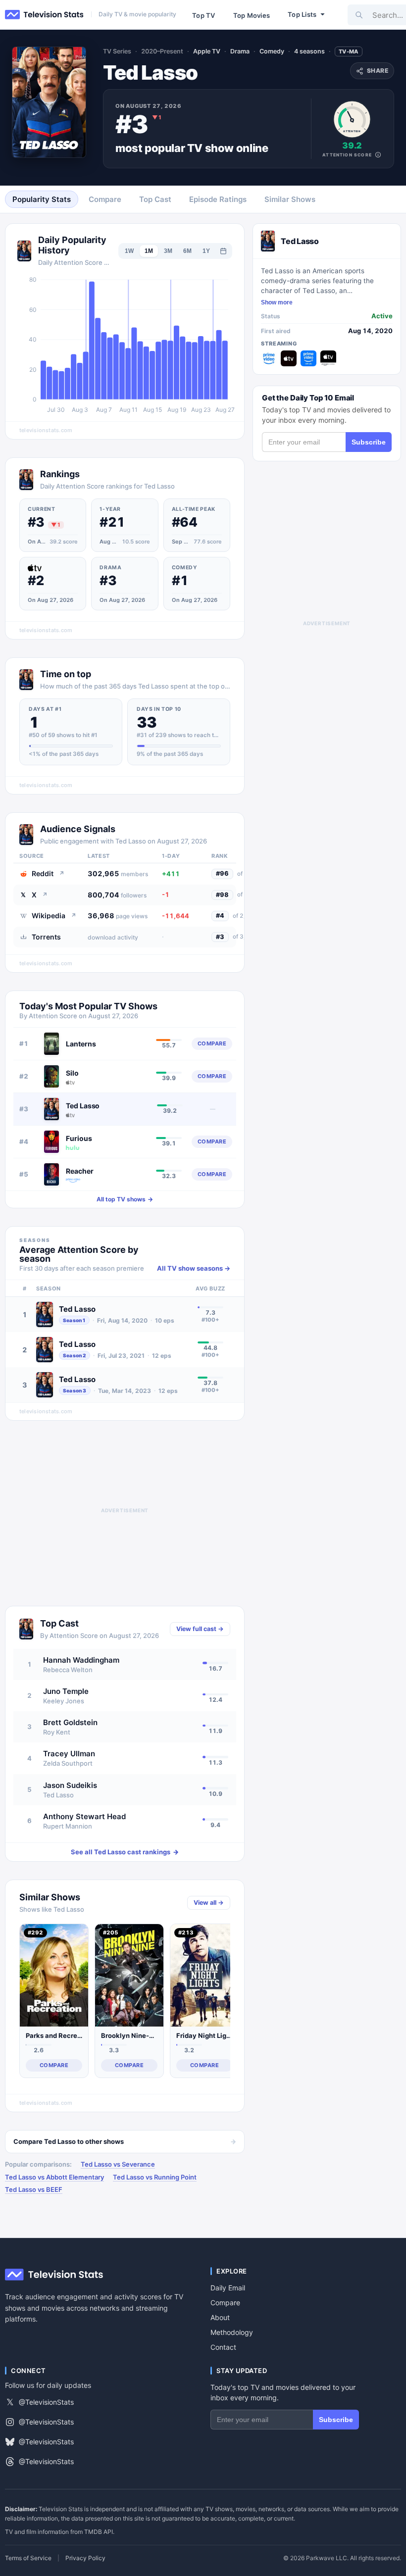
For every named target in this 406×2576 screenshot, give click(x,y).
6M (187, 251)
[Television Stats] (45, 15)
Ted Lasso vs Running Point (155, 2177)
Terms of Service (28, 2558)
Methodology (232, 2332)
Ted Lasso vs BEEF (34, 2189)
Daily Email (228, 2288)
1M (149, 251)
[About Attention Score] (378, 155)
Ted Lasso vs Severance (118, 2164)
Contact (223, 2347)
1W (129, 251)
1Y (206, 251)
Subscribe (369, 442)
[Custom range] (223, 251)
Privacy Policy (85, 2558)
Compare (225, 2303)
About (220, 2317)
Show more (277, 302)
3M (168, 251)
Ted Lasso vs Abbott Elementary (54, 2177)
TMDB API (99, 2532)
